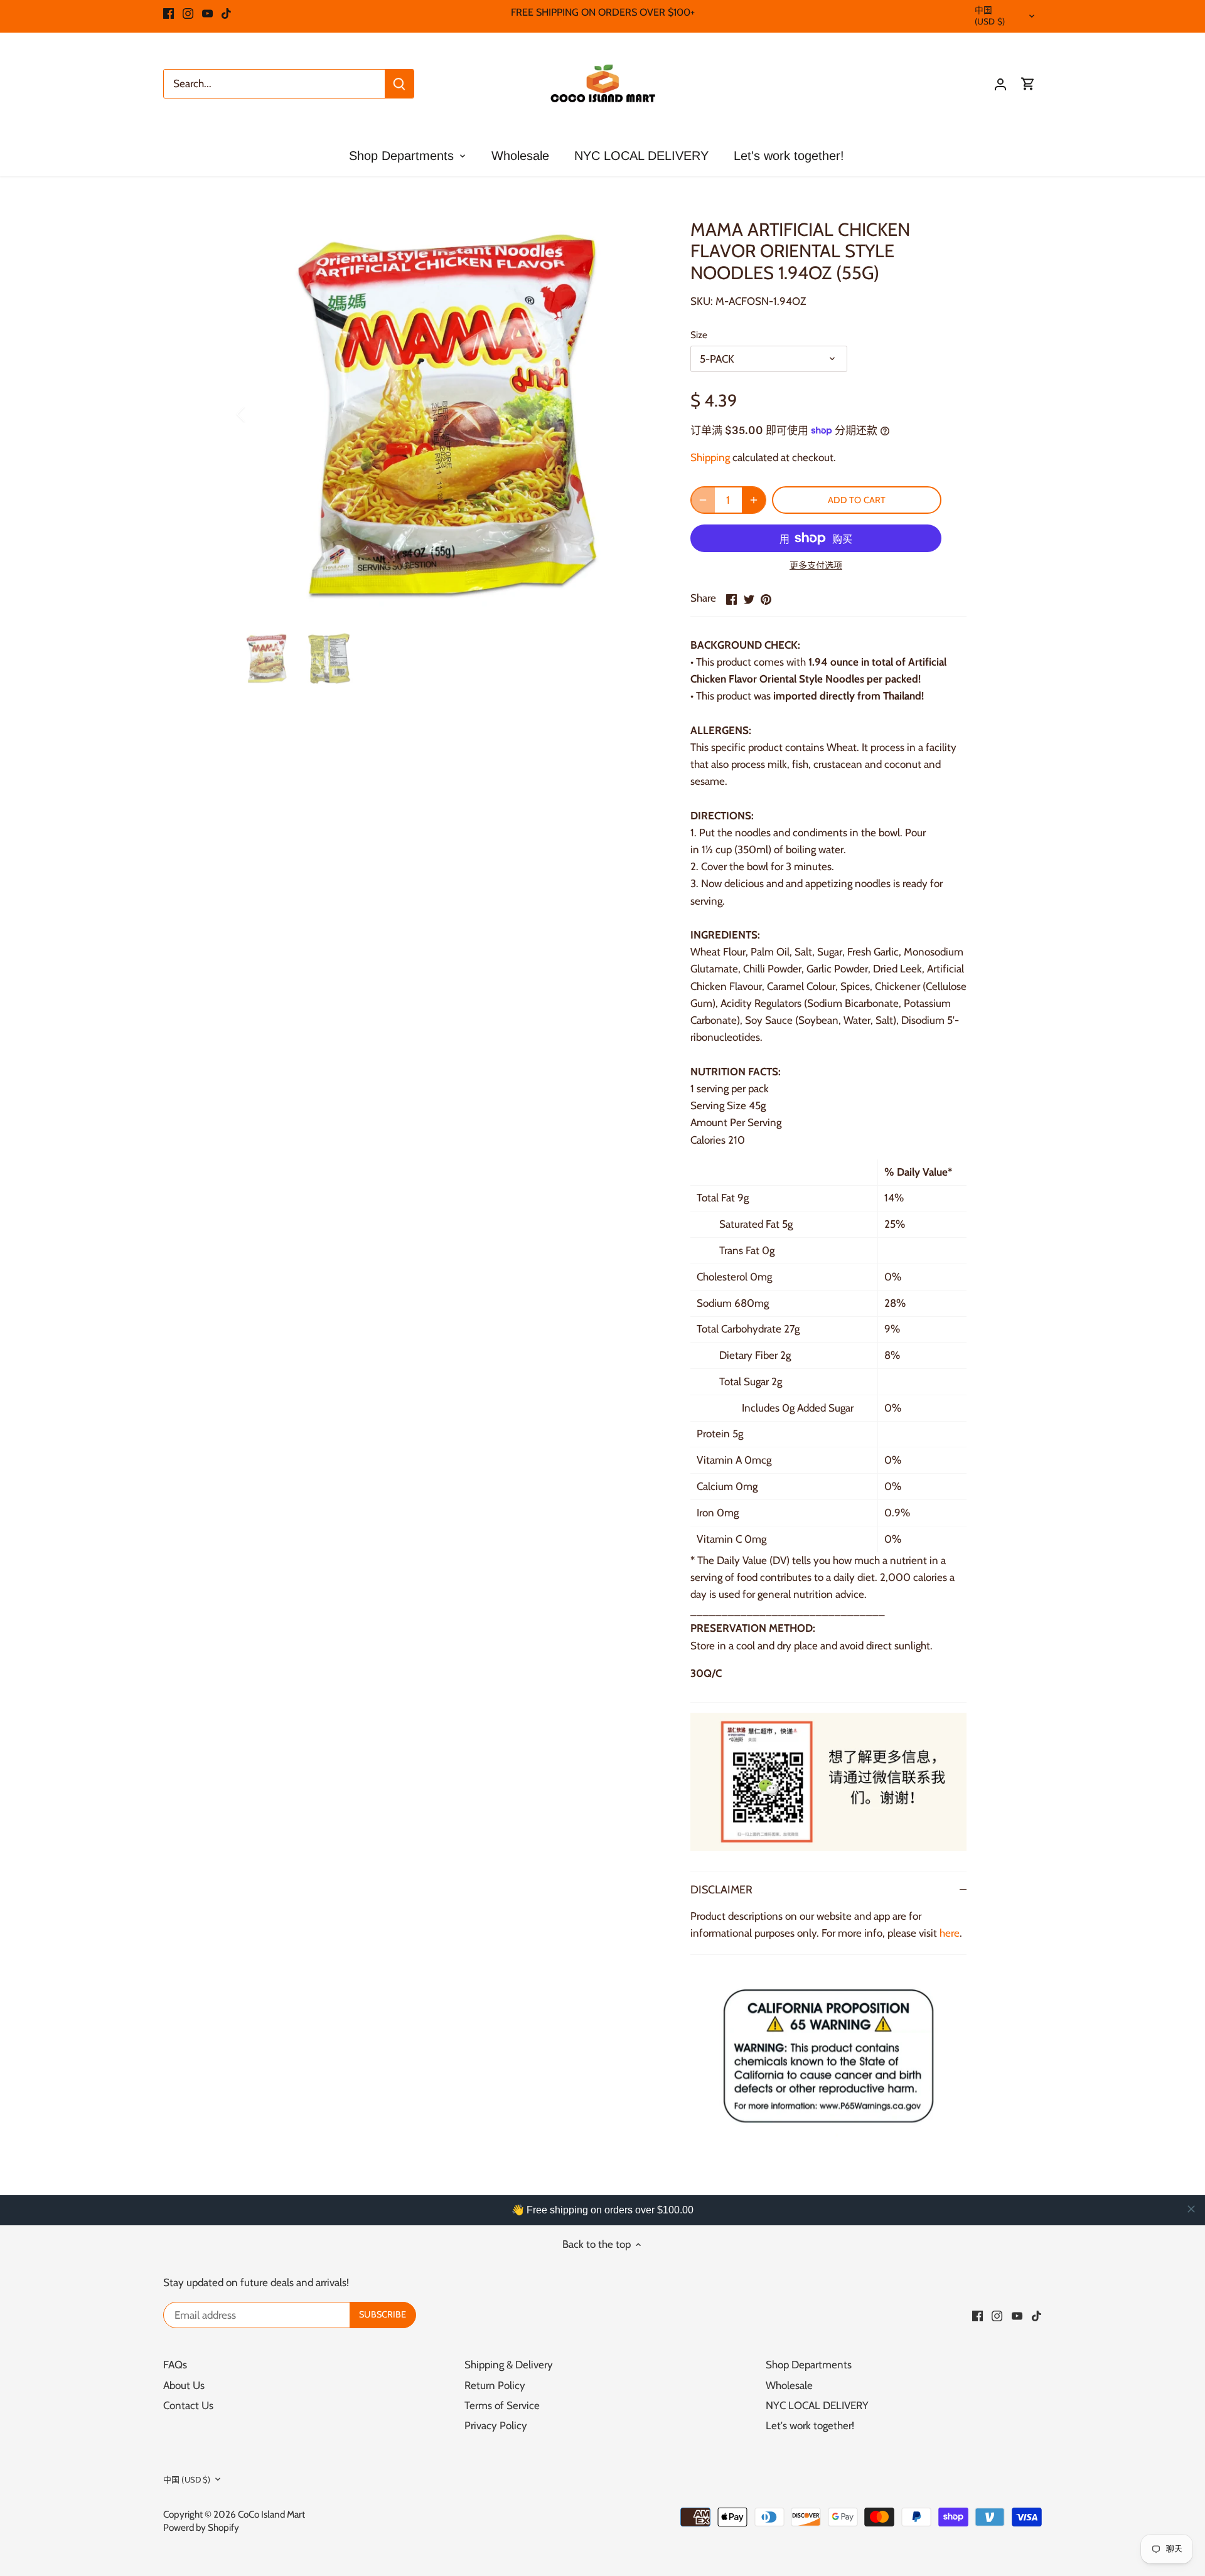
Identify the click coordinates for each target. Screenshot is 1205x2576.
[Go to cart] (1028, 84)
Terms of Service (502, 2405)
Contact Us (188, 2405)
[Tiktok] (226, 13)
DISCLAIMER (721, 1889)
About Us (184, 2385)
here (950, 1933)
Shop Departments (809, 2365)
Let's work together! (810, 2425)
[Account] (1000, 84)
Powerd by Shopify (201, 2527)
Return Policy (495, 2385)
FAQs (175, 2365)
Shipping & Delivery (509, 2365)
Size (699, 335)
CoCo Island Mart (271, 2514)
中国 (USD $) (990, 16)
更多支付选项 (816, 566)
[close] (1191, 2209)
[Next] (641, 414)
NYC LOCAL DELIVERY (817, 2405)
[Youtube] (207, 13)
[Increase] (754, 500)
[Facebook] (169, 13)
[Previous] (257, 414)
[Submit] (399, 84)
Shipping (710, 457)
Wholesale (789, 2385)
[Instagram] (188, 13)
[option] (449, 414)
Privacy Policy (496, 2425)
